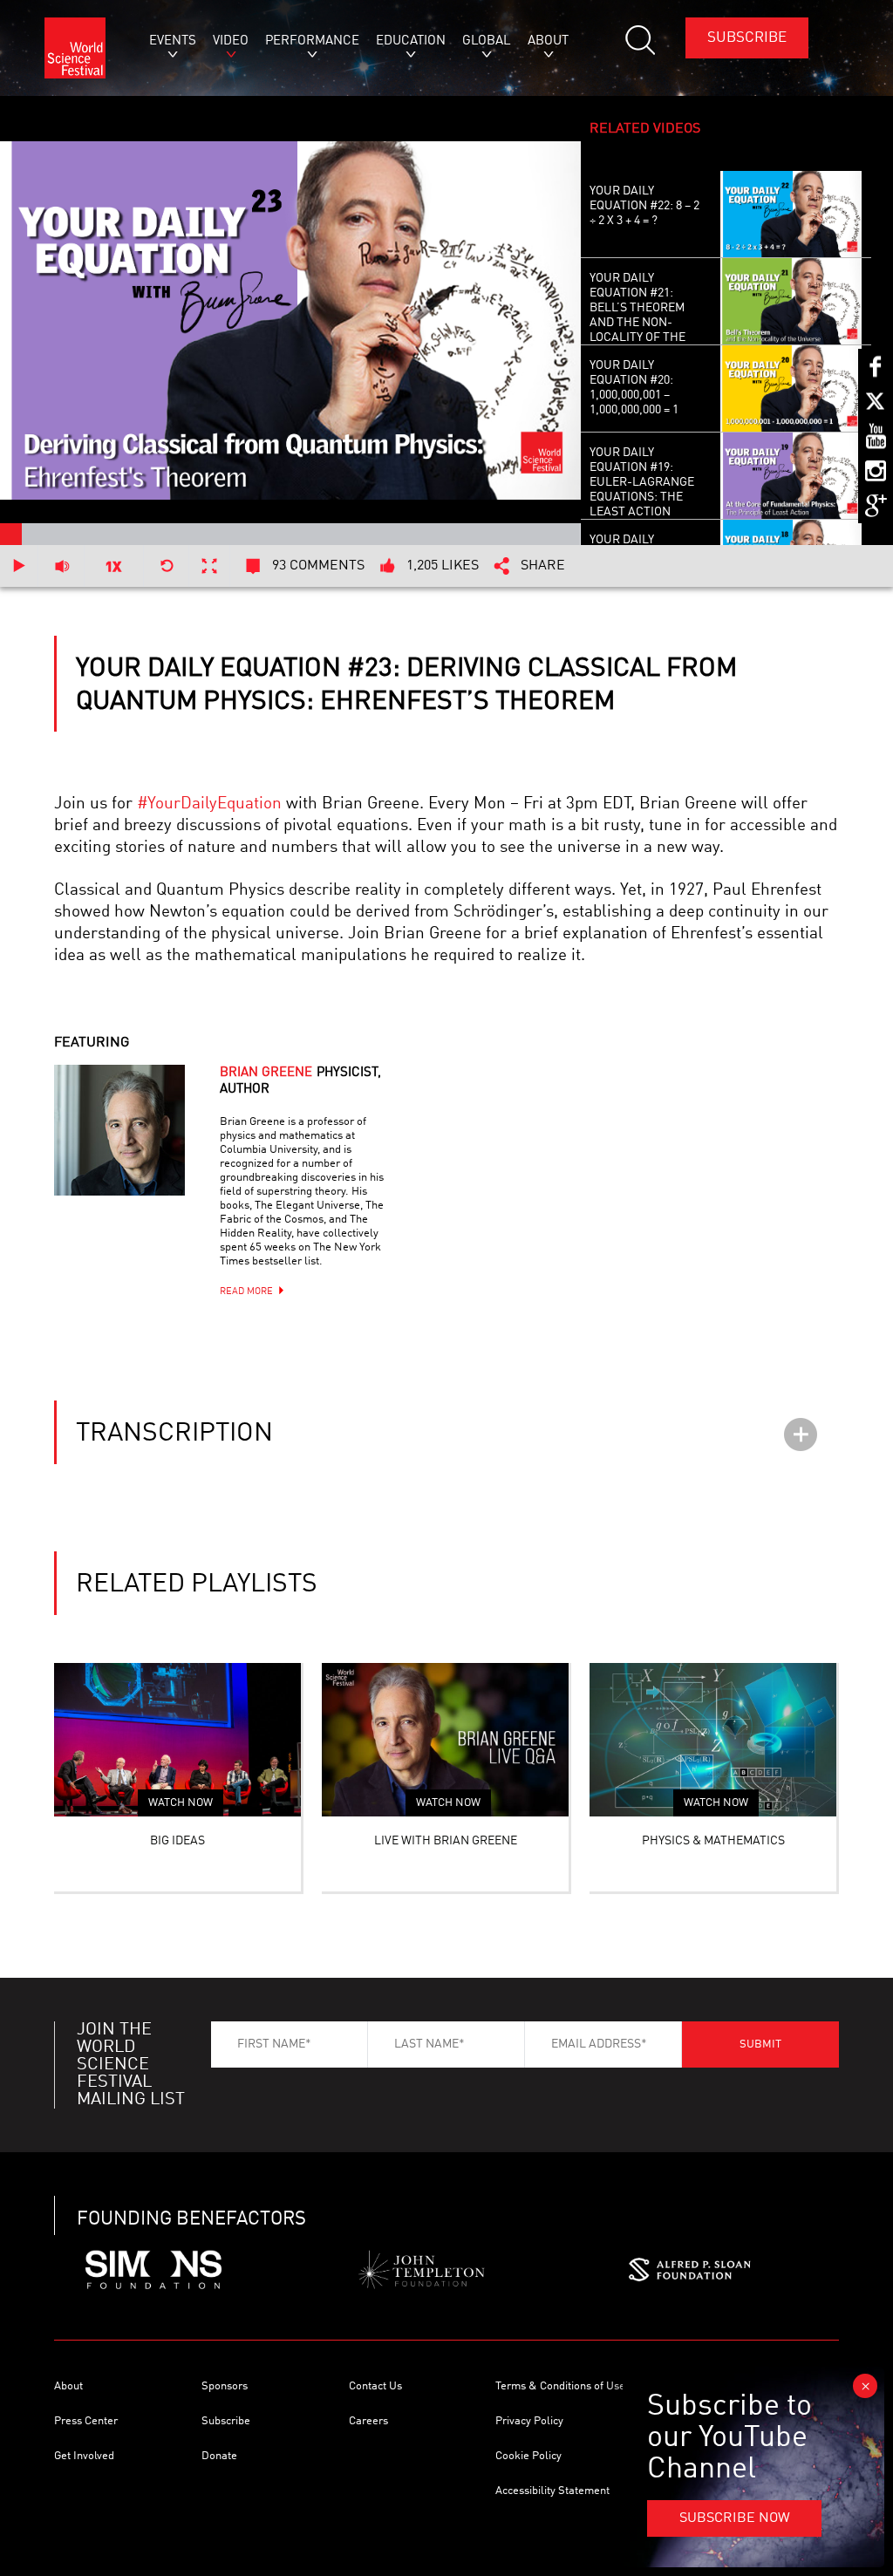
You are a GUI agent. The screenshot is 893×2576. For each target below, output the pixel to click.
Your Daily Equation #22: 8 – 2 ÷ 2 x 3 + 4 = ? (644, 206)
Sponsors (225, 2386)
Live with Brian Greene (446, 1841)
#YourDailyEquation (209, 804)
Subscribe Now (735, 2518)
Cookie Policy (528, 2456)
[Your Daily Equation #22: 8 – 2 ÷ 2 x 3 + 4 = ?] (791, 215)
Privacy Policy (529, 2421)
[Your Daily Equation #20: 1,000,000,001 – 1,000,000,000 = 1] (791, 389)
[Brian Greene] (141, 1152)
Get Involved (84, 2456)
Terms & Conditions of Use (560, 2386)
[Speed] (114, 566)
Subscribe (747, 38)
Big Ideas (177, 1841)
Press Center (86, 2421)
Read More (246, 1292)
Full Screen (210, 566)
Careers (368, 2421)
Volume (61, 566)
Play (19, 566)
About (68, 2386)
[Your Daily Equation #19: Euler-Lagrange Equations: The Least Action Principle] (791, 476)
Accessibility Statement (552, 2491)
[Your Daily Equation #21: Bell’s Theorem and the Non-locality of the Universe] (791, 302)
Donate (219, 2456)
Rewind (167, 566)
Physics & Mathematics (713, 1841)
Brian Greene (300, 1081)
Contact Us (375, 2386)
